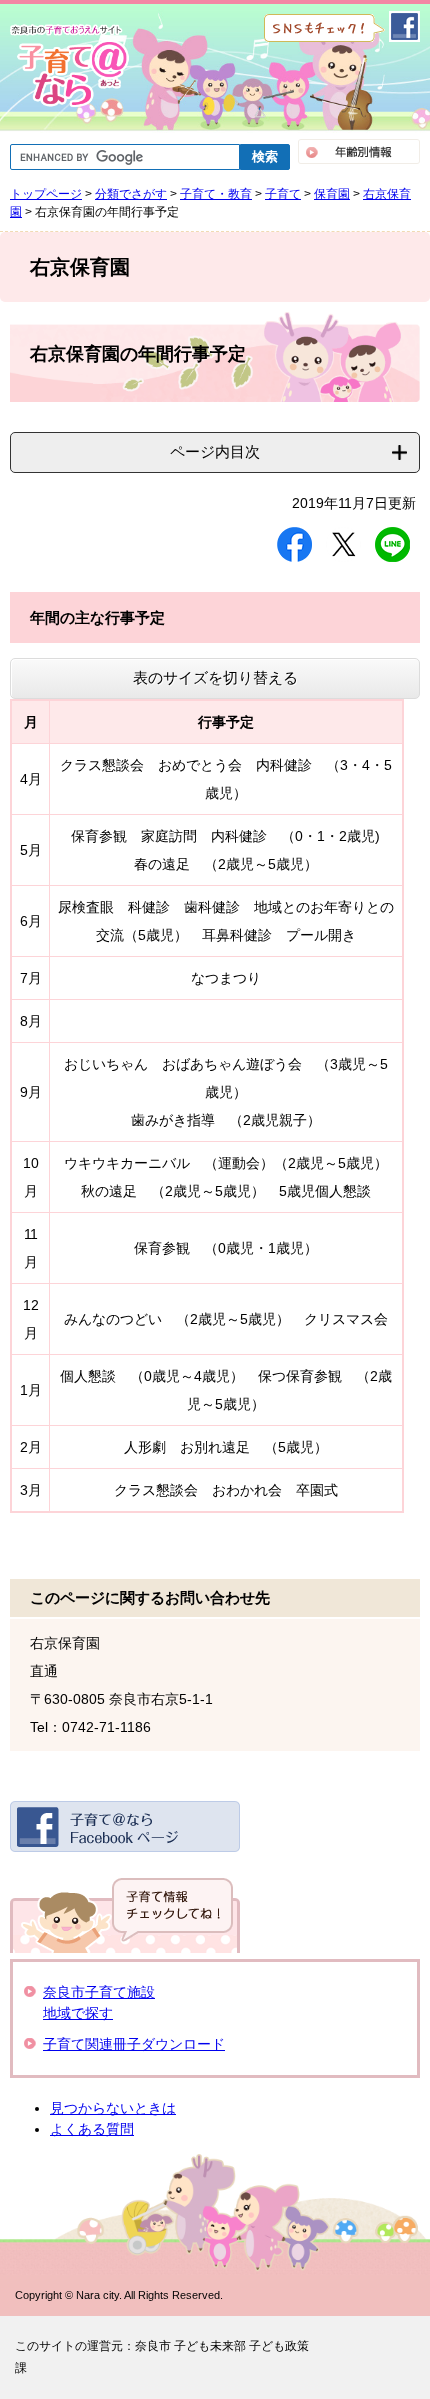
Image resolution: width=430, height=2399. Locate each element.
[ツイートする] (343, 544)
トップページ (46, 194)
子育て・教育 (216, 194)
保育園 (332, 194)
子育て (283, 194)
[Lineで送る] (392, 544)
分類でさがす (131, 194)
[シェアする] (294, 544)
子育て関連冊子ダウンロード (134, 2044)
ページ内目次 (215, 451)
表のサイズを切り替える (215, 677)
